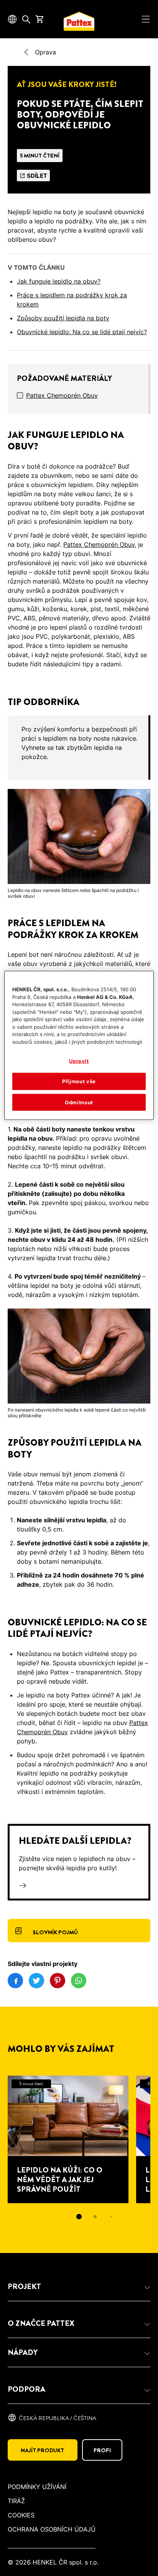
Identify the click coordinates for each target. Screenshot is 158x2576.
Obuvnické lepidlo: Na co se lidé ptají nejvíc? (82, 332)
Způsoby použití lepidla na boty (63, 318)
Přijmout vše (79, 1081)
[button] (79, 2287)
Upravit (79, 1061)
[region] (79, 1045)
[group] (79, 748)
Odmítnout (79, 1102)
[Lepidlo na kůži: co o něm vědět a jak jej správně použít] (68, 2139)
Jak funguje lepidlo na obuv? (59, 281)
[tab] (79, 2217)
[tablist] (79, 2217)
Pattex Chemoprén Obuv (62, 395)
